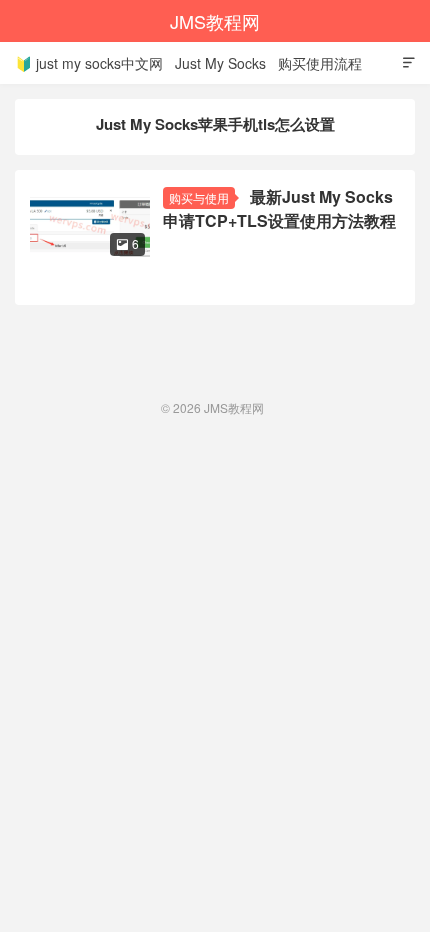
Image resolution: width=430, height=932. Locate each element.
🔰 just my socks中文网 (89, 63)
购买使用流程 (320, 63)
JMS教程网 (215, 21)
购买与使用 (199, 197)
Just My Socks (220, 63)
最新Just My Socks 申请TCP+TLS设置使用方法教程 (279, 208)
